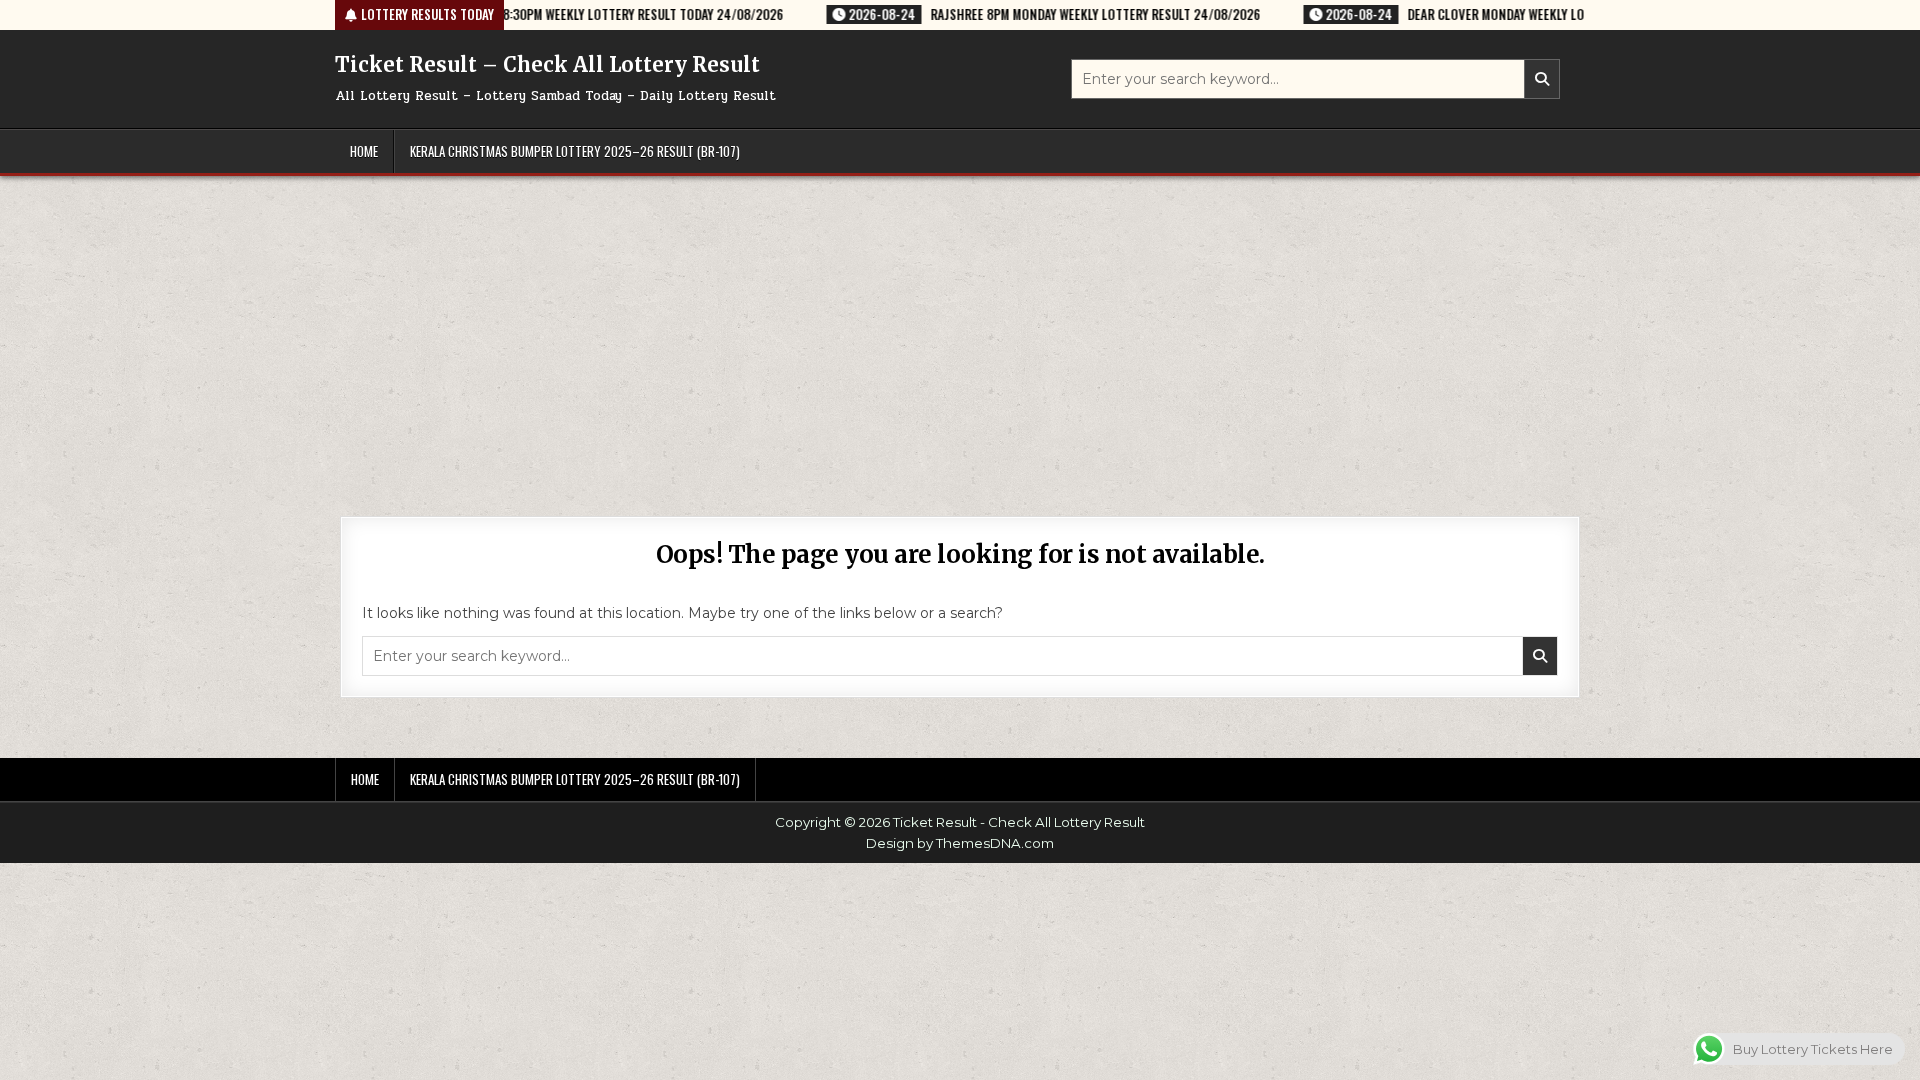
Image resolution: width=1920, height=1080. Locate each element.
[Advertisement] (960, 326)
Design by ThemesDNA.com (960, 843)
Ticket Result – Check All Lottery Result (547, 64)
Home (364, 151)
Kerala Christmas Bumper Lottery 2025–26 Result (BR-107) (575, 151)
